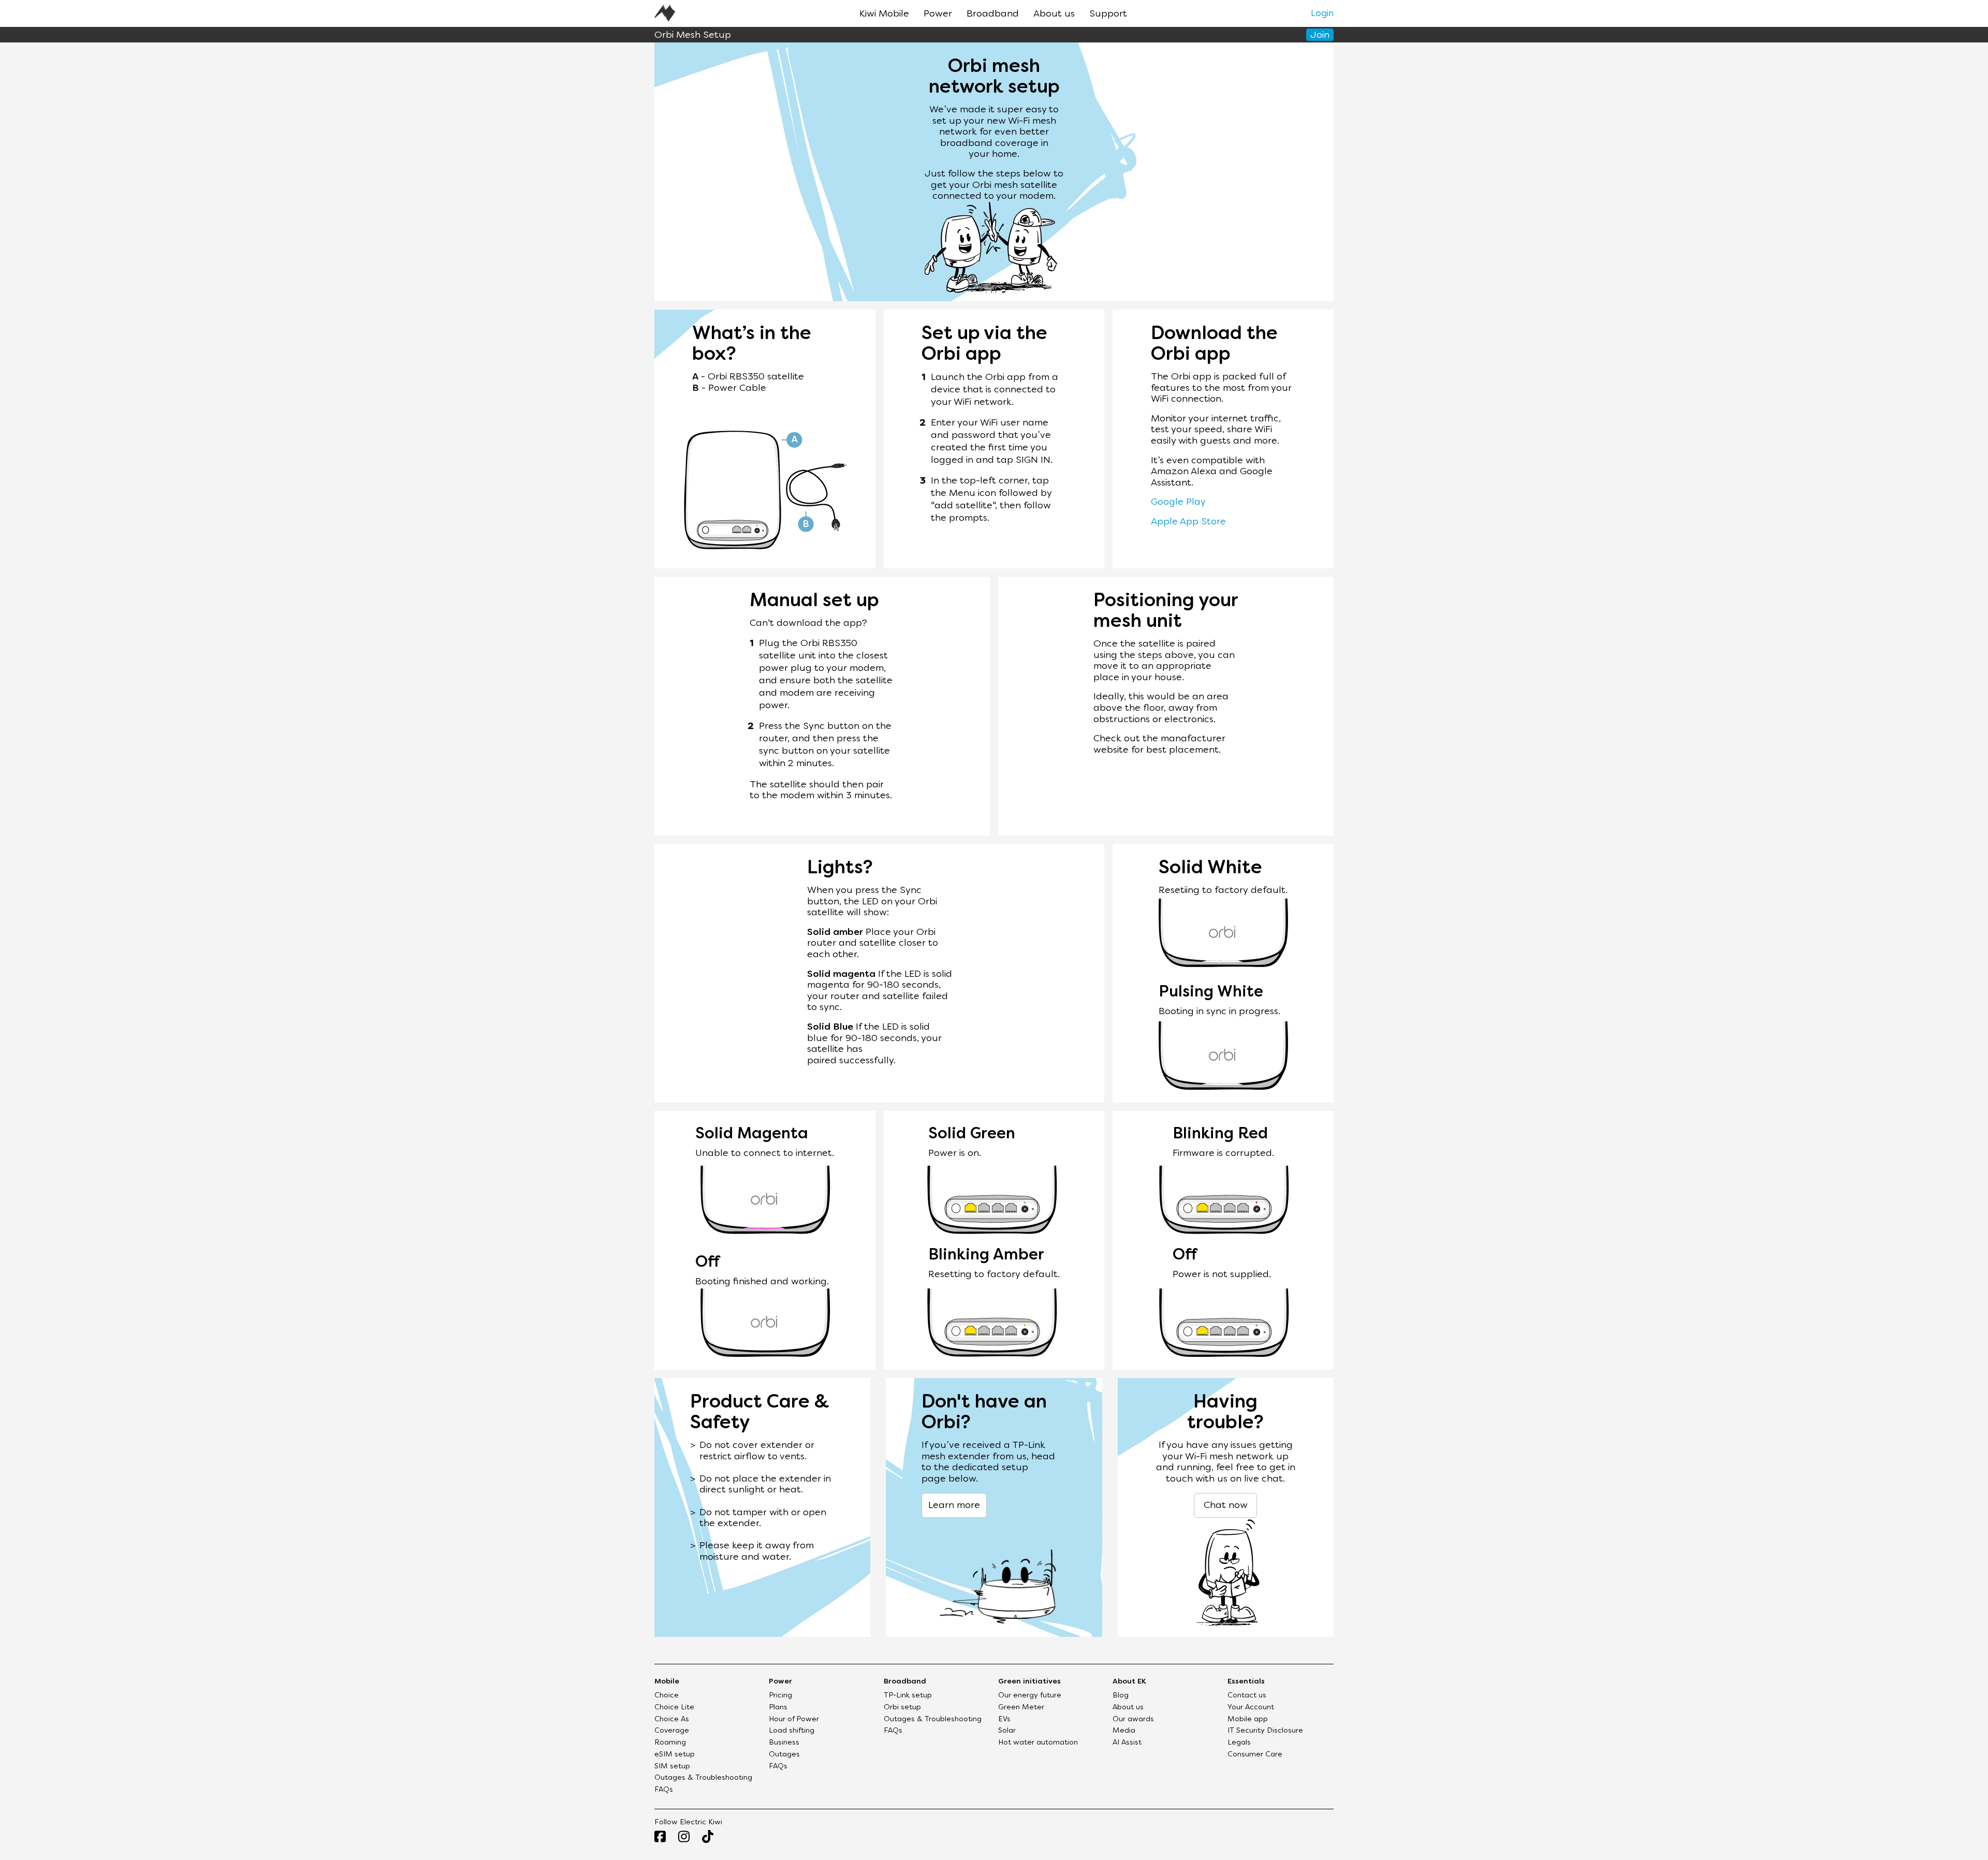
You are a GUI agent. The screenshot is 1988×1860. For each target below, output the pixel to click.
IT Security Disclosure (1265, 1731)
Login (1322, 14)
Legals (1239, 1743)
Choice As (672, 1719)
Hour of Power (794, 1719)
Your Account (1251, 1708)
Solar (1007, 1731)
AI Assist (1127, 1743)
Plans (778, 1708)
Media (1124, 1731)
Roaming (670, 1743)
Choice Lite (674, 1708)
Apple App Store (1188, 522)
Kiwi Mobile (884, 14)
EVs (1004, 1719)
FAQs (664, 1790)
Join (1320, 35)
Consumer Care (1255, 1755)
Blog (1121, 1696)
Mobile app (1248, 1719)
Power (938, 14)
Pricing (780, 1696)
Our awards (1133, 1719)
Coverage (672, 1731)
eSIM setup (675, 1755)
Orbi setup (902, 1708)
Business (784, 1743)
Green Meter (1021, 1708)
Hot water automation (1038, 1743)
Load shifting (792, 1731)
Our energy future (1030, 1696)
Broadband (993, 14)
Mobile (667, 1682)
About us (1054, 14)
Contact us (1247, 1696)
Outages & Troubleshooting (703, 1778)
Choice (667, 1696)
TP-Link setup (908, 1696)
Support (1108, 14)
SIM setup (672, 1767)
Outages (784, 1755)
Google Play (1178, 502)
